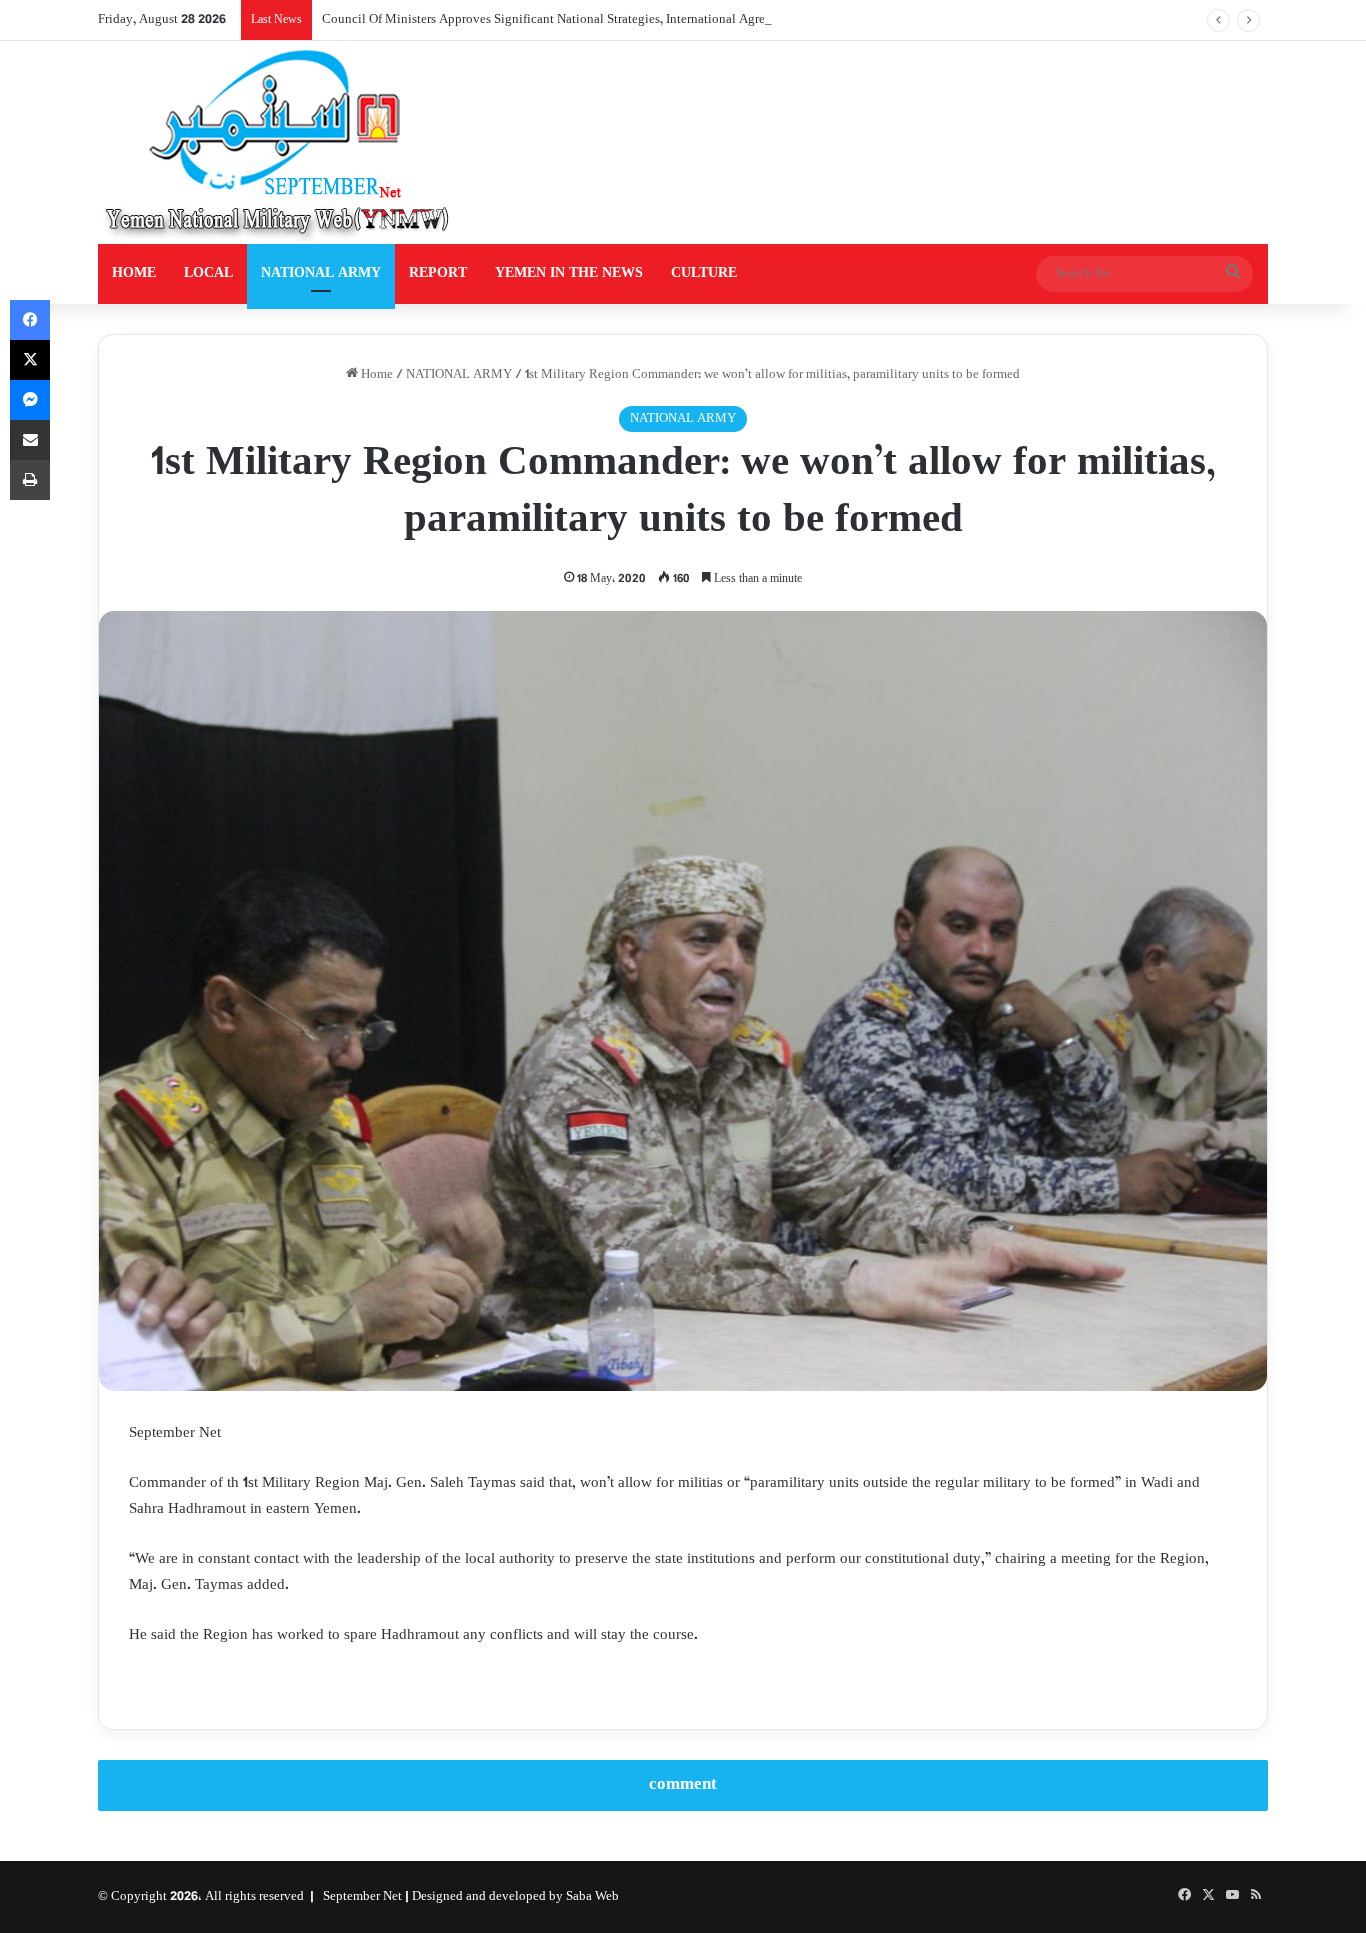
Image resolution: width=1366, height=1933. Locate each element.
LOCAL (208, 273)
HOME (134, 273)
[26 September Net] (279, 142)
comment (683, 1785)
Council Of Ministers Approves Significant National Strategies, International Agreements (562, 20)
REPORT (438, 273)
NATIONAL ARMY (321, 273)
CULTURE (704, 273)
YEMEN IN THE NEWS (569, 273)
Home (375, 375)
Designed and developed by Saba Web (515, 1897)
